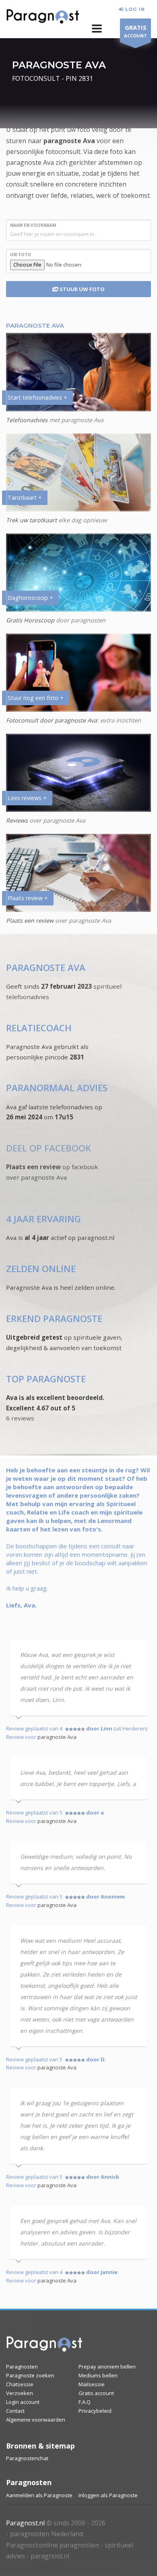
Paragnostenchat (27, 2458)
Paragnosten (22, 2367)
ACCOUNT (135, 31)
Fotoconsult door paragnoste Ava (52, 720)
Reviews (17, 820)
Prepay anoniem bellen (107, 2367)
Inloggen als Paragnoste (108, 2495)
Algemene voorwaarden (36, 2420)
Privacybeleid (95, 2411)
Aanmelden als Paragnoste (39, 2495)
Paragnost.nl (25, 2523)
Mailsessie (92, 2384)
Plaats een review (30, 921)
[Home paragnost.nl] (44, 2346)
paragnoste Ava (69, 141)
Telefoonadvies (27, 420)
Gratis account (96, 2393)
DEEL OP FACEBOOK (49, 1148)
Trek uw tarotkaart (31, 520)
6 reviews (20, 1418)
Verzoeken (20, 2393)
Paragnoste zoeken (30, 2375)
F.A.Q (85, 2402)
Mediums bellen (98, 2375)
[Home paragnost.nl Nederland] (43, 18)
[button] (97, 29)
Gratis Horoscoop (30, 620)
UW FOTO (21, 255)
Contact (15, 2411)
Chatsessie (20, 2384)
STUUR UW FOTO (82, 289)
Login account (23, 2402)
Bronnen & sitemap (40, 2446)
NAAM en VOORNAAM (33, 225)
